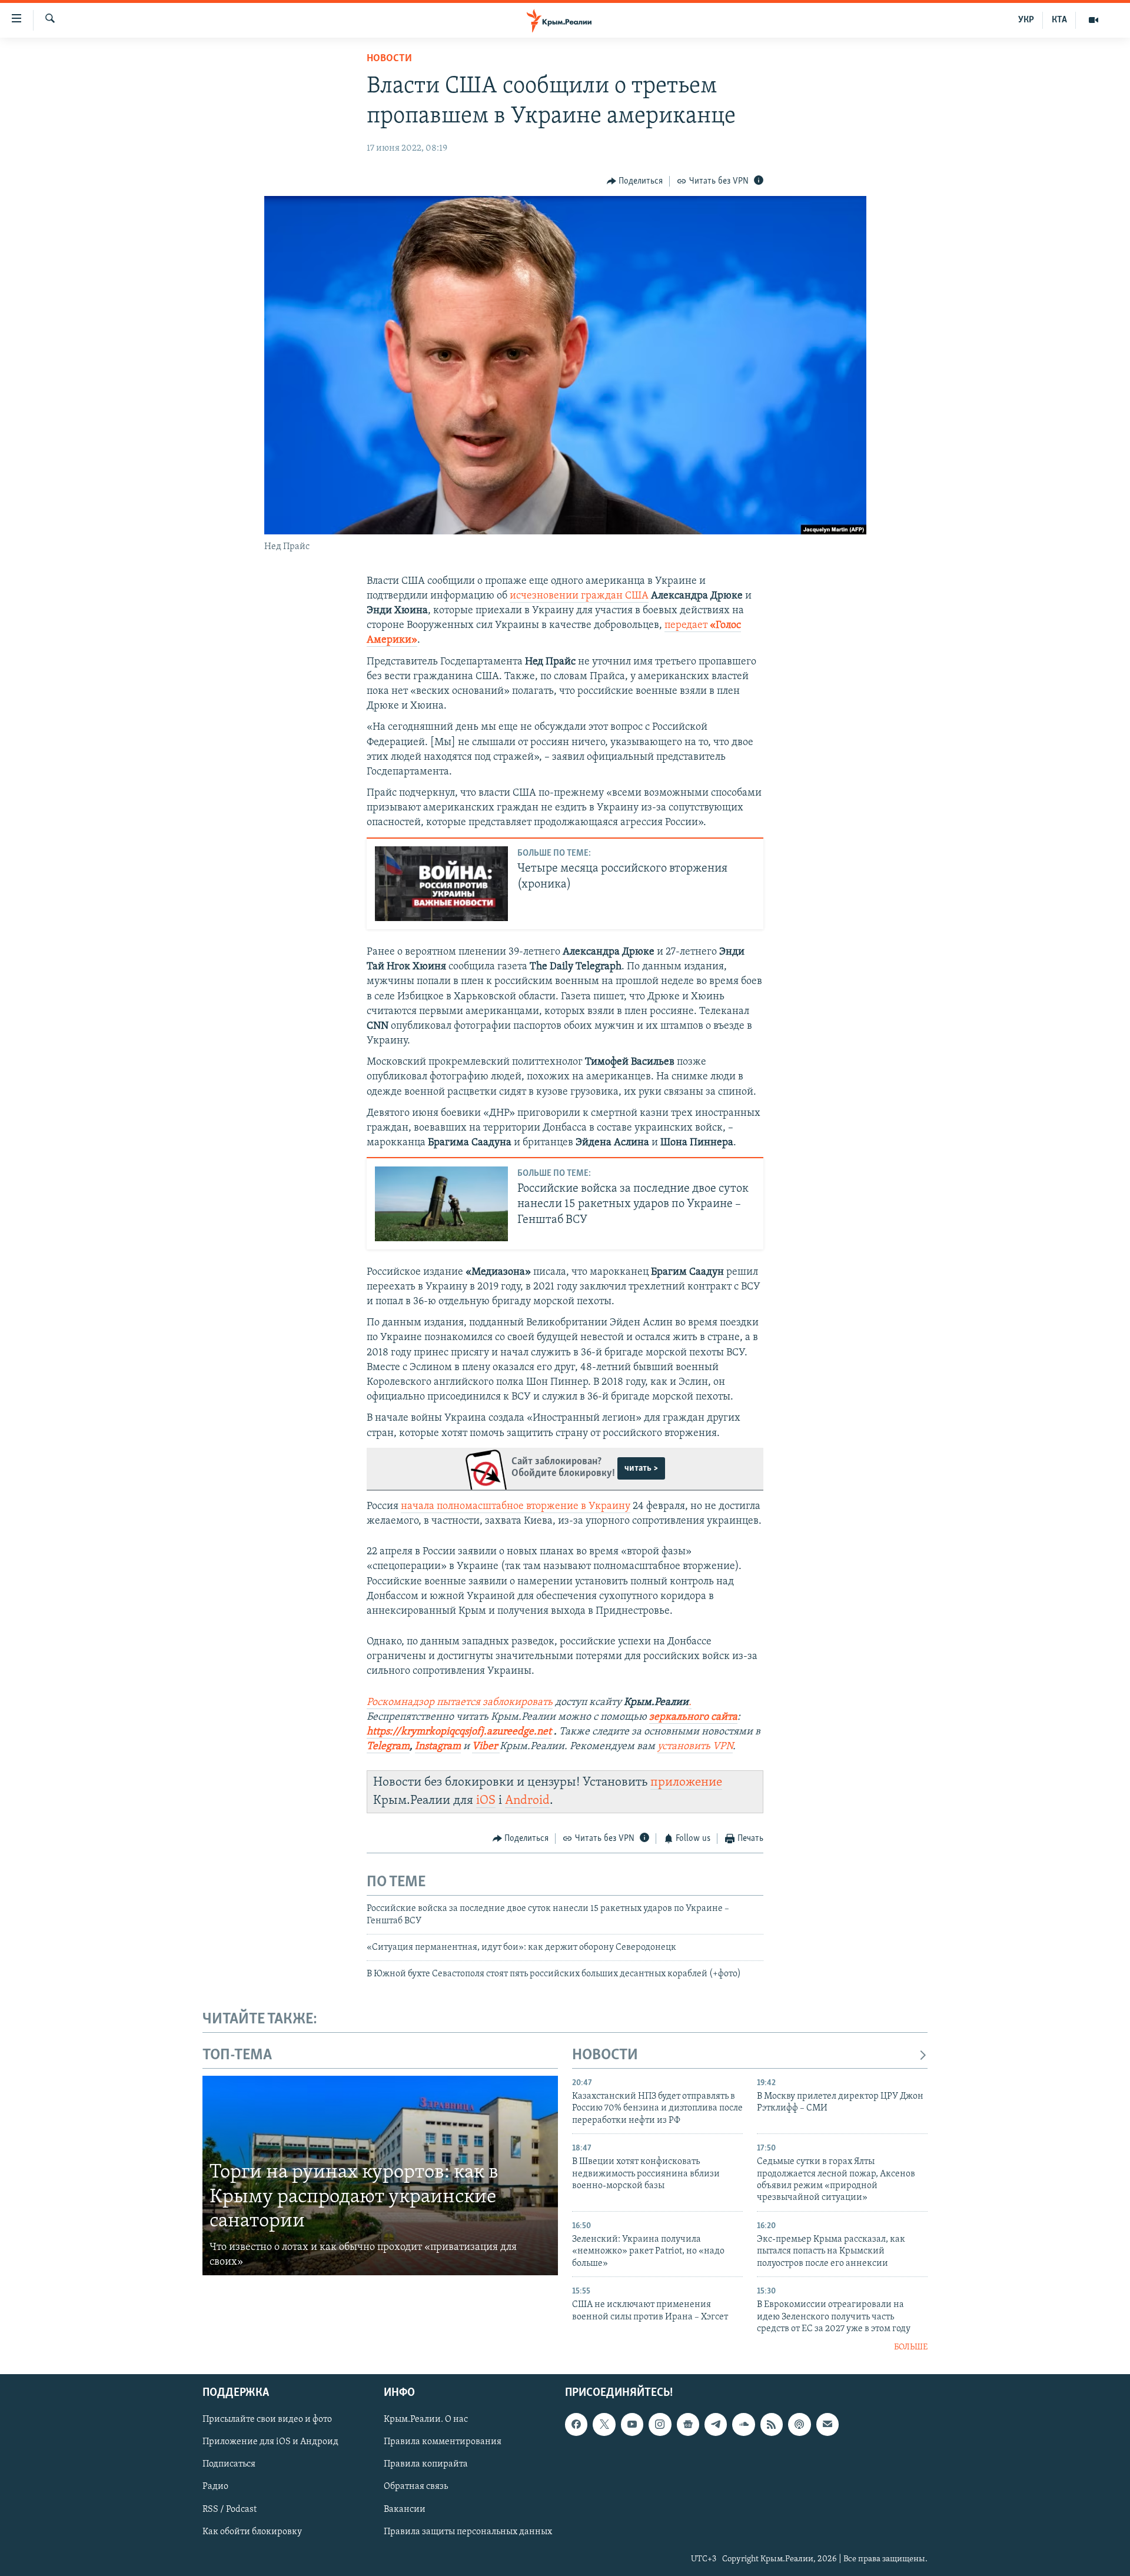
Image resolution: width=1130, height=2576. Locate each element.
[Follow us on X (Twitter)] (604, 2424)
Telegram (388, 1747)
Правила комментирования (443, 2442)
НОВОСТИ (605, 2055)
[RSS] (772, 2424)
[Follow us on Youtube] (632, 2424)
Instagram (438, 1747)
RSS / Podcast (230, 2509)
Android (527, 1801)
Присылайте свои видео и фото (267, 2419)
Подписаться (229, 2464)
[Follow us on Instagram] (660, 2424)
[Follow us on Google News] (688, 2424)
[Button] (635, 181)
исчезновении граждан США (579, 596)
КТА (1059, 20)
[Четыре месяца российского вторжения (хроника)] (441, 884)
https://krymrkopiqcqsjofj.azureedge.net (459, 1732)
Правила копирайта (426, 2464)
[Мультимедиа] (1094, 20)
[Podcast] (799, 2424)
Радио (215, 2487)
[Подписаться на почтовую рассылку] (827, 2424)
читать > (641, 1468)
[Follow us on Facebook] (576, 2424)
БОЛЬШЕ (911, 2347)
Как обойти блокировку (252, 2531)
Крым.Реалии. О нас (426, 2419)
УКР (1026, 20)
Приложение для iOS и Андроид (270, 2442)
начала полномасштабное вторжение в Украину (516, 1507)
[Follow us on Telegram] (716, 2424)
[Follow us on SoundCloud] (743, 2424)
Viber (486, 1747)
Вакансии (405, 2509)
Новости (389, 59)
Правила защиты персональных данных (468, 2531)
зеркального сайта (693, 1717)
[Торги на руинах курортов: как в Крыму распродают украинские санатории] (380, 2176)
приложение (686, 1782)
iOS (486, 1801)
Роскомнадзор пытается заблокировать (460, 1703)
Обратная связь (416, 2487)
